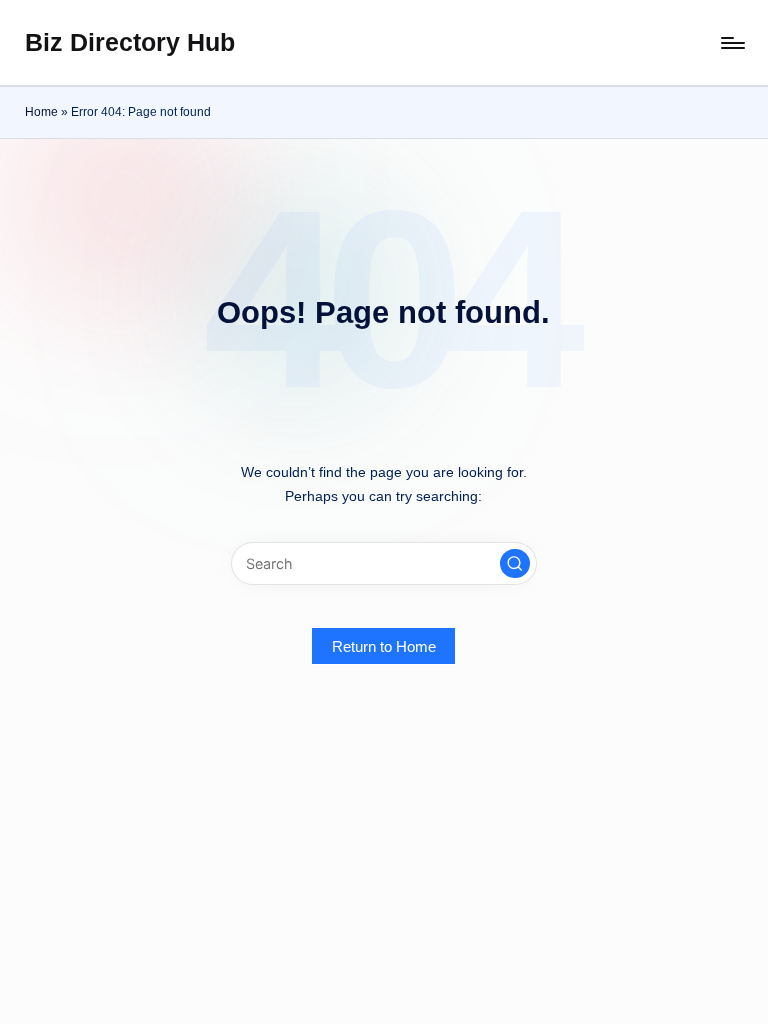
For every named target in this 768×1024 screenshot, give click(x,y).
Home (41, 112)
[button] (515, 564)
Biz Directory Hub (130, 42)
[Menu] (731, 43)
